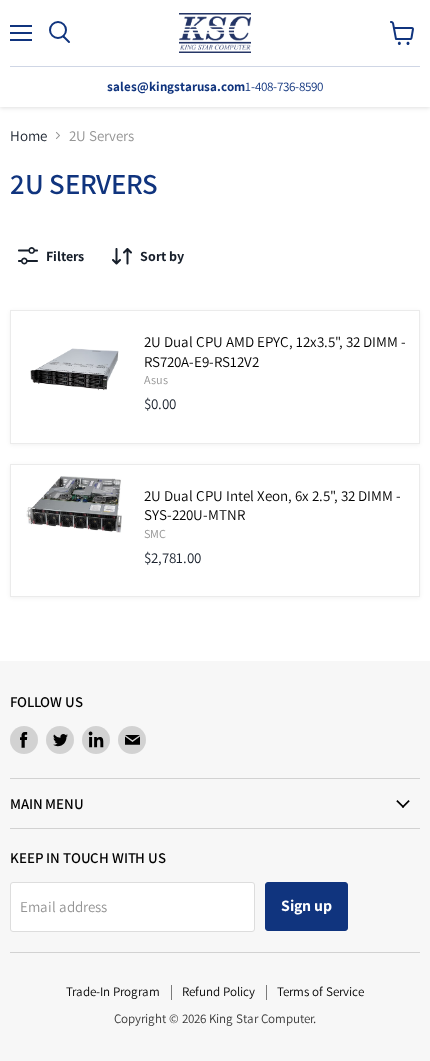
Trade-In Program (113, 991)
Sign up (306, 905)
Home (28, 135)
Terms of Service (320, 991)
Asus (156, 379)
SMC (155, 533)
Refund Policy (218, 991)
